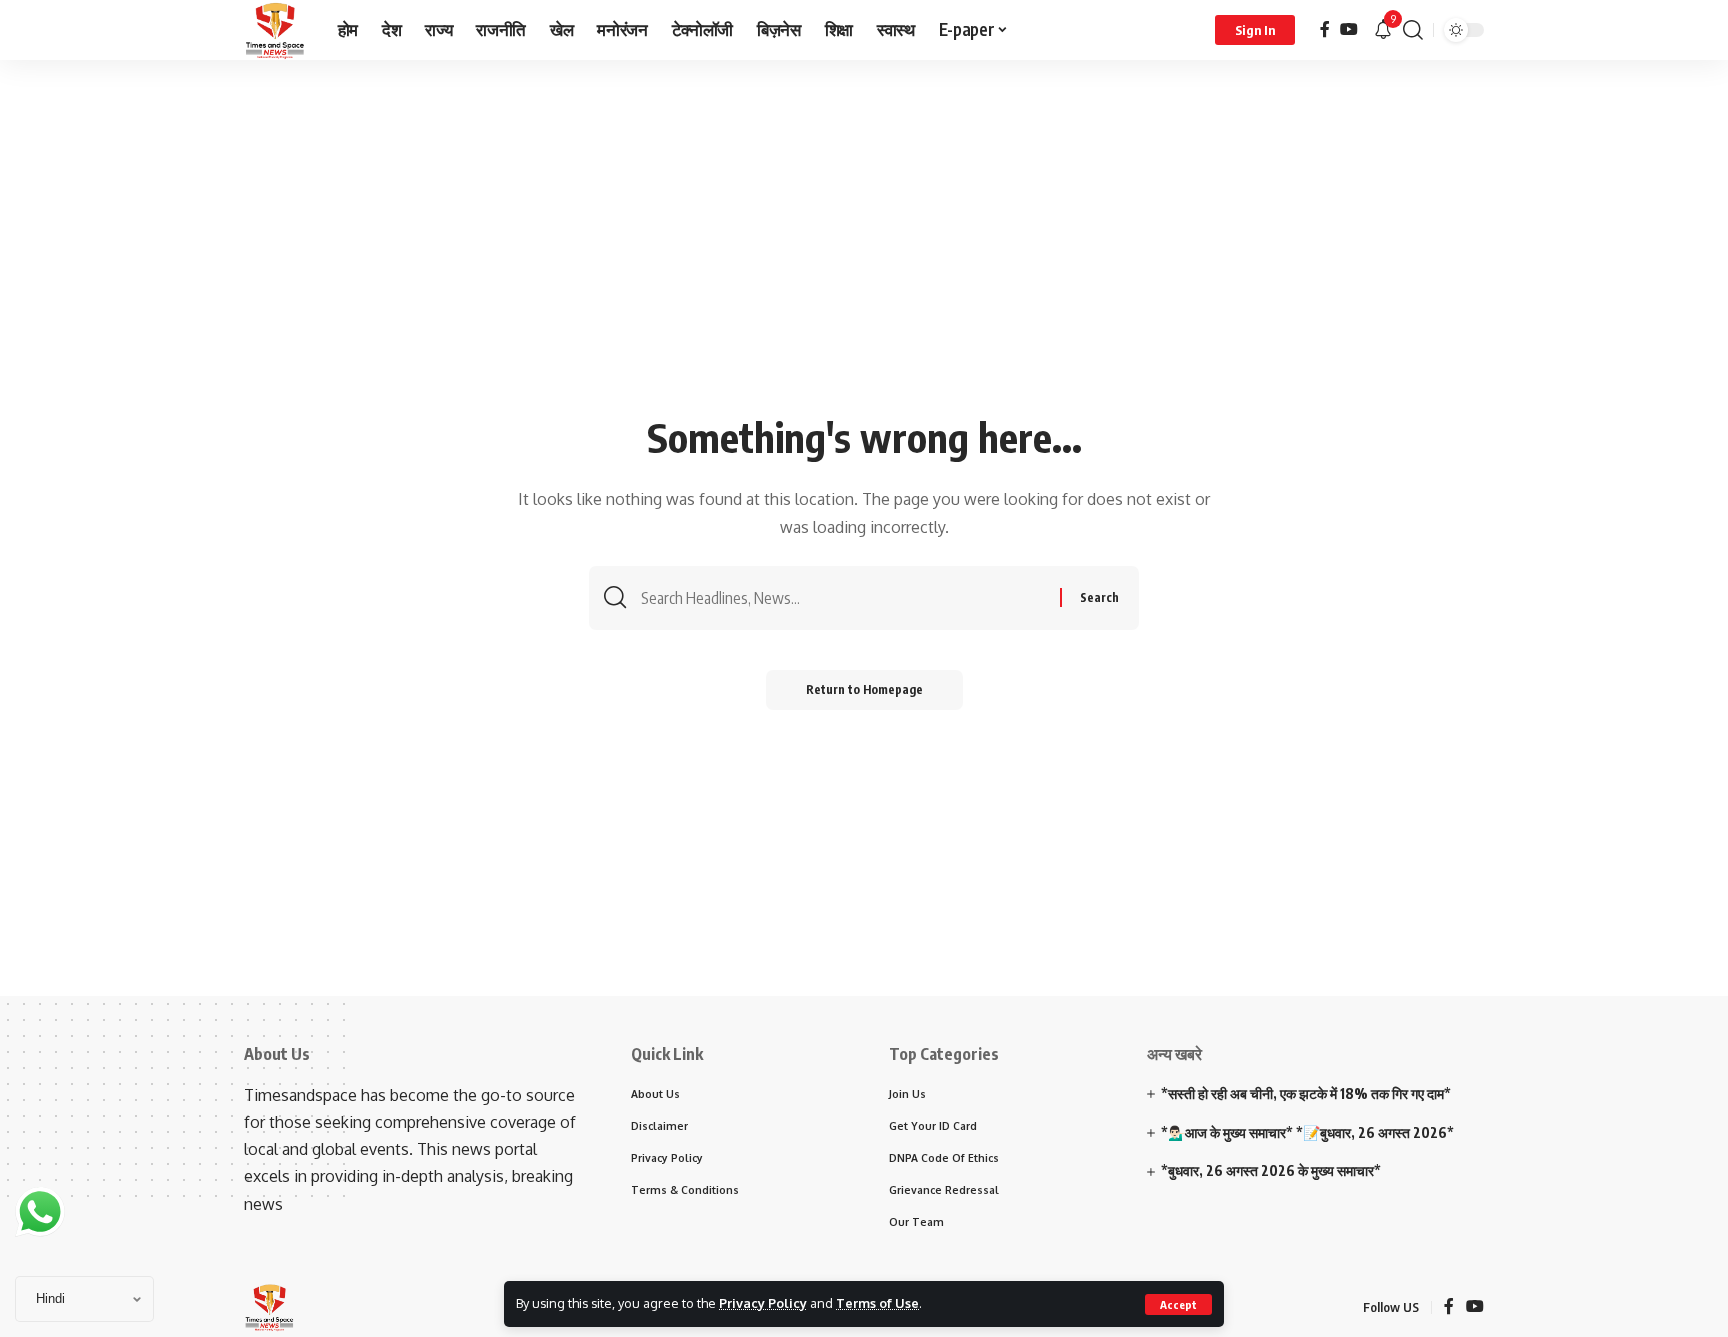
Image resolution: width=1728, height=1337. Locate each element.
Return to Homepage (864, 689)
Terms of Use (877, 1303)
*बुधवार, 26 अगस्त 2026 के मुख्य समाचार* (1271, 1170)
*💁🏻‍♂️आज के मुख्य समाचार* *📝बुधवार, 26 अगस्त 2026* (1307, 1132)
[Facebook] (1325, 29)
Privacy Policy (763, 1303)
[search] (1413, 30)
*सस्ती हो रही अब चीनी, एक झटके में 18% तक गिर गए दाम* (1306, 1093)
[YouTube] (1349, 29)
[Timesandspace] (275, 30)
